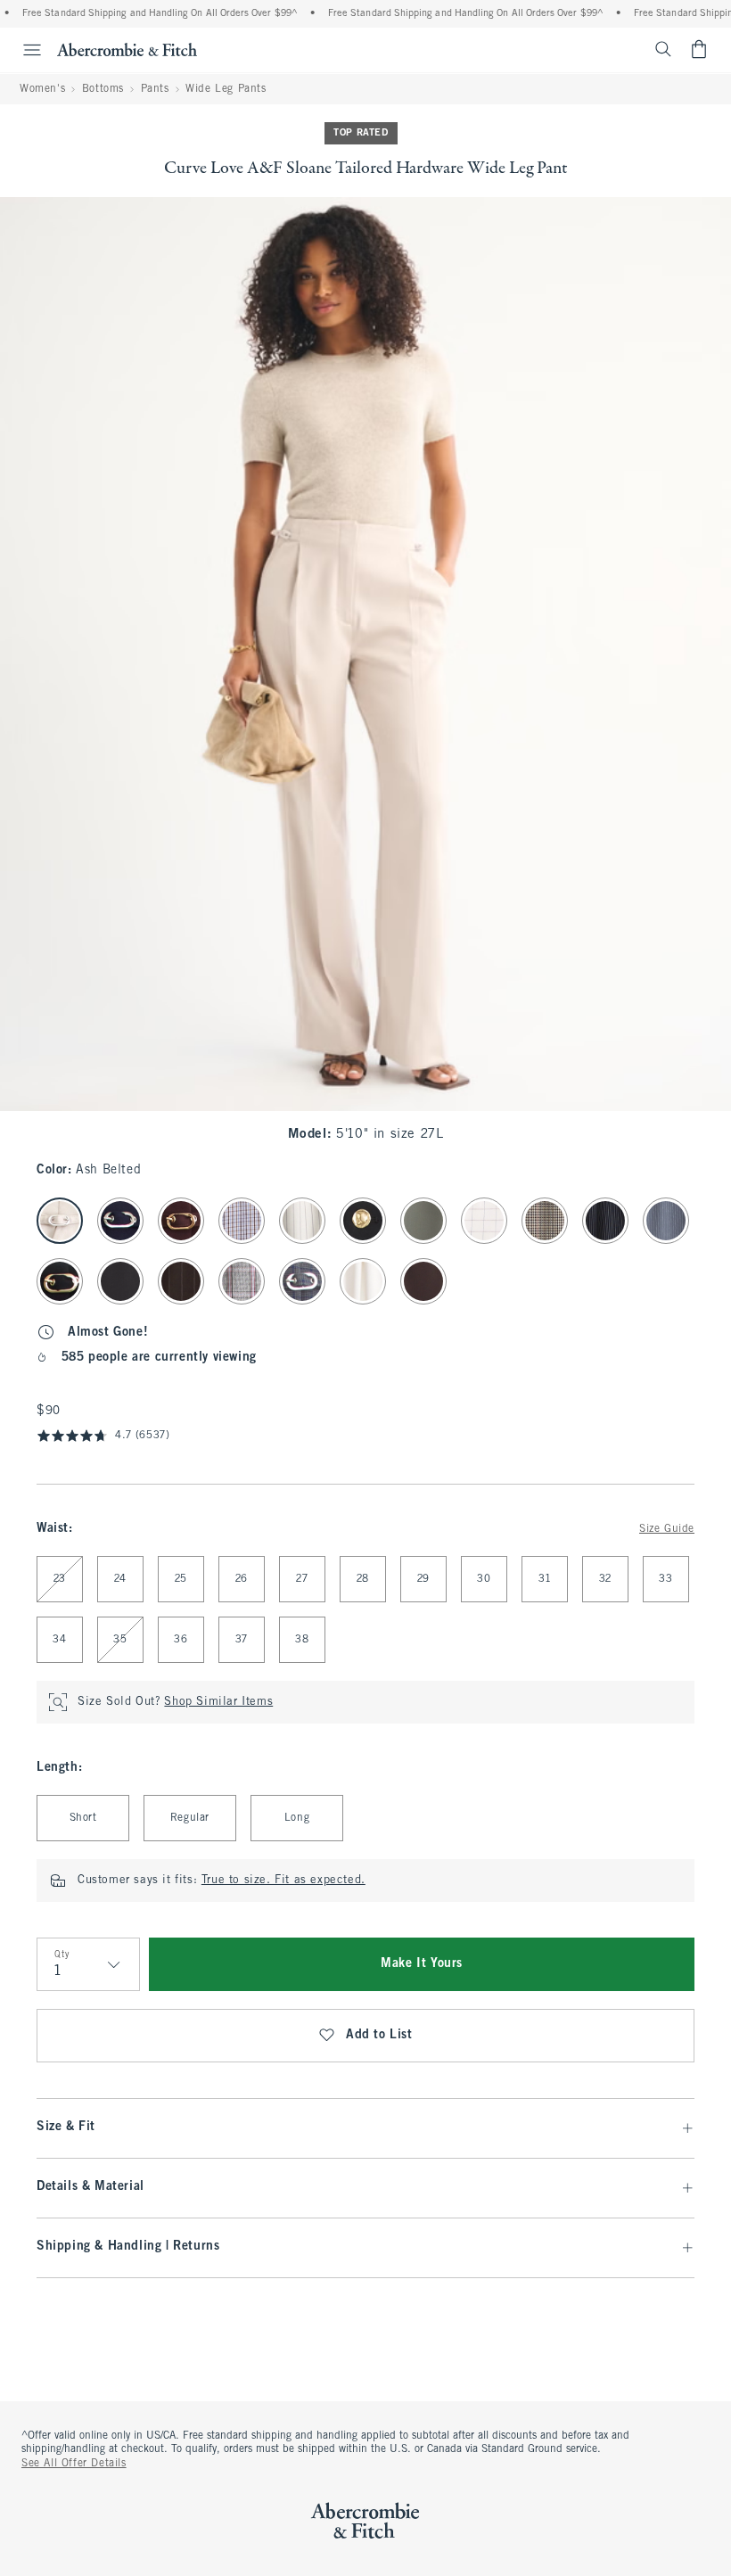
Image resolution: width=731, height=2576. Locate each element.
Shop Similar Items (218, 1702)
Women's (42, 89)
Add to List (379, 2035)
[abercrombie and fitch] (127, 49)
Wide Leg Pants (226, 89)
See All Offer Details (74, 2464)
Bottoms (103, 89)
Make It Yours (422, 1964)
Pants (155, 89)
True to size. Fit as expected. (283, 1881)
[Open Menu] (23, 50)
